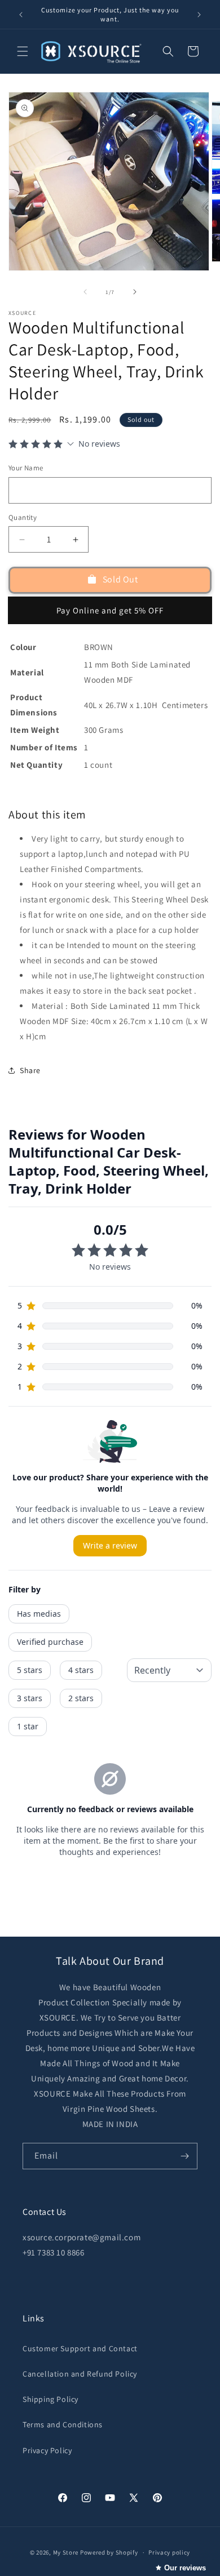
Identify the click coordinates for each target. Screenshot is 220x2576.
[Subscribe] (184, 2156)
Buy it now (110, 610)
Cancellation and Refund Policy (80, 2374)
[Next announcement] (199, 15)
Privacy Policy (47, 2450)
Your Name (26, 468)
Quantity (23, 517)
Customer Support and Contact (80, 2348)
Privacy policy (169, 2552)
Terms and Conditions (63, 2424)
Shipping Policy (50, 2399)
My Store (66, 2552)
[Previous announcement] (21, 15)
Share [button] (30, 1070)
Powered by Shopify (109, 2552)
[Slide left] (85, 292)
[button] (23, 51)
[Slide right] (135, 292)
